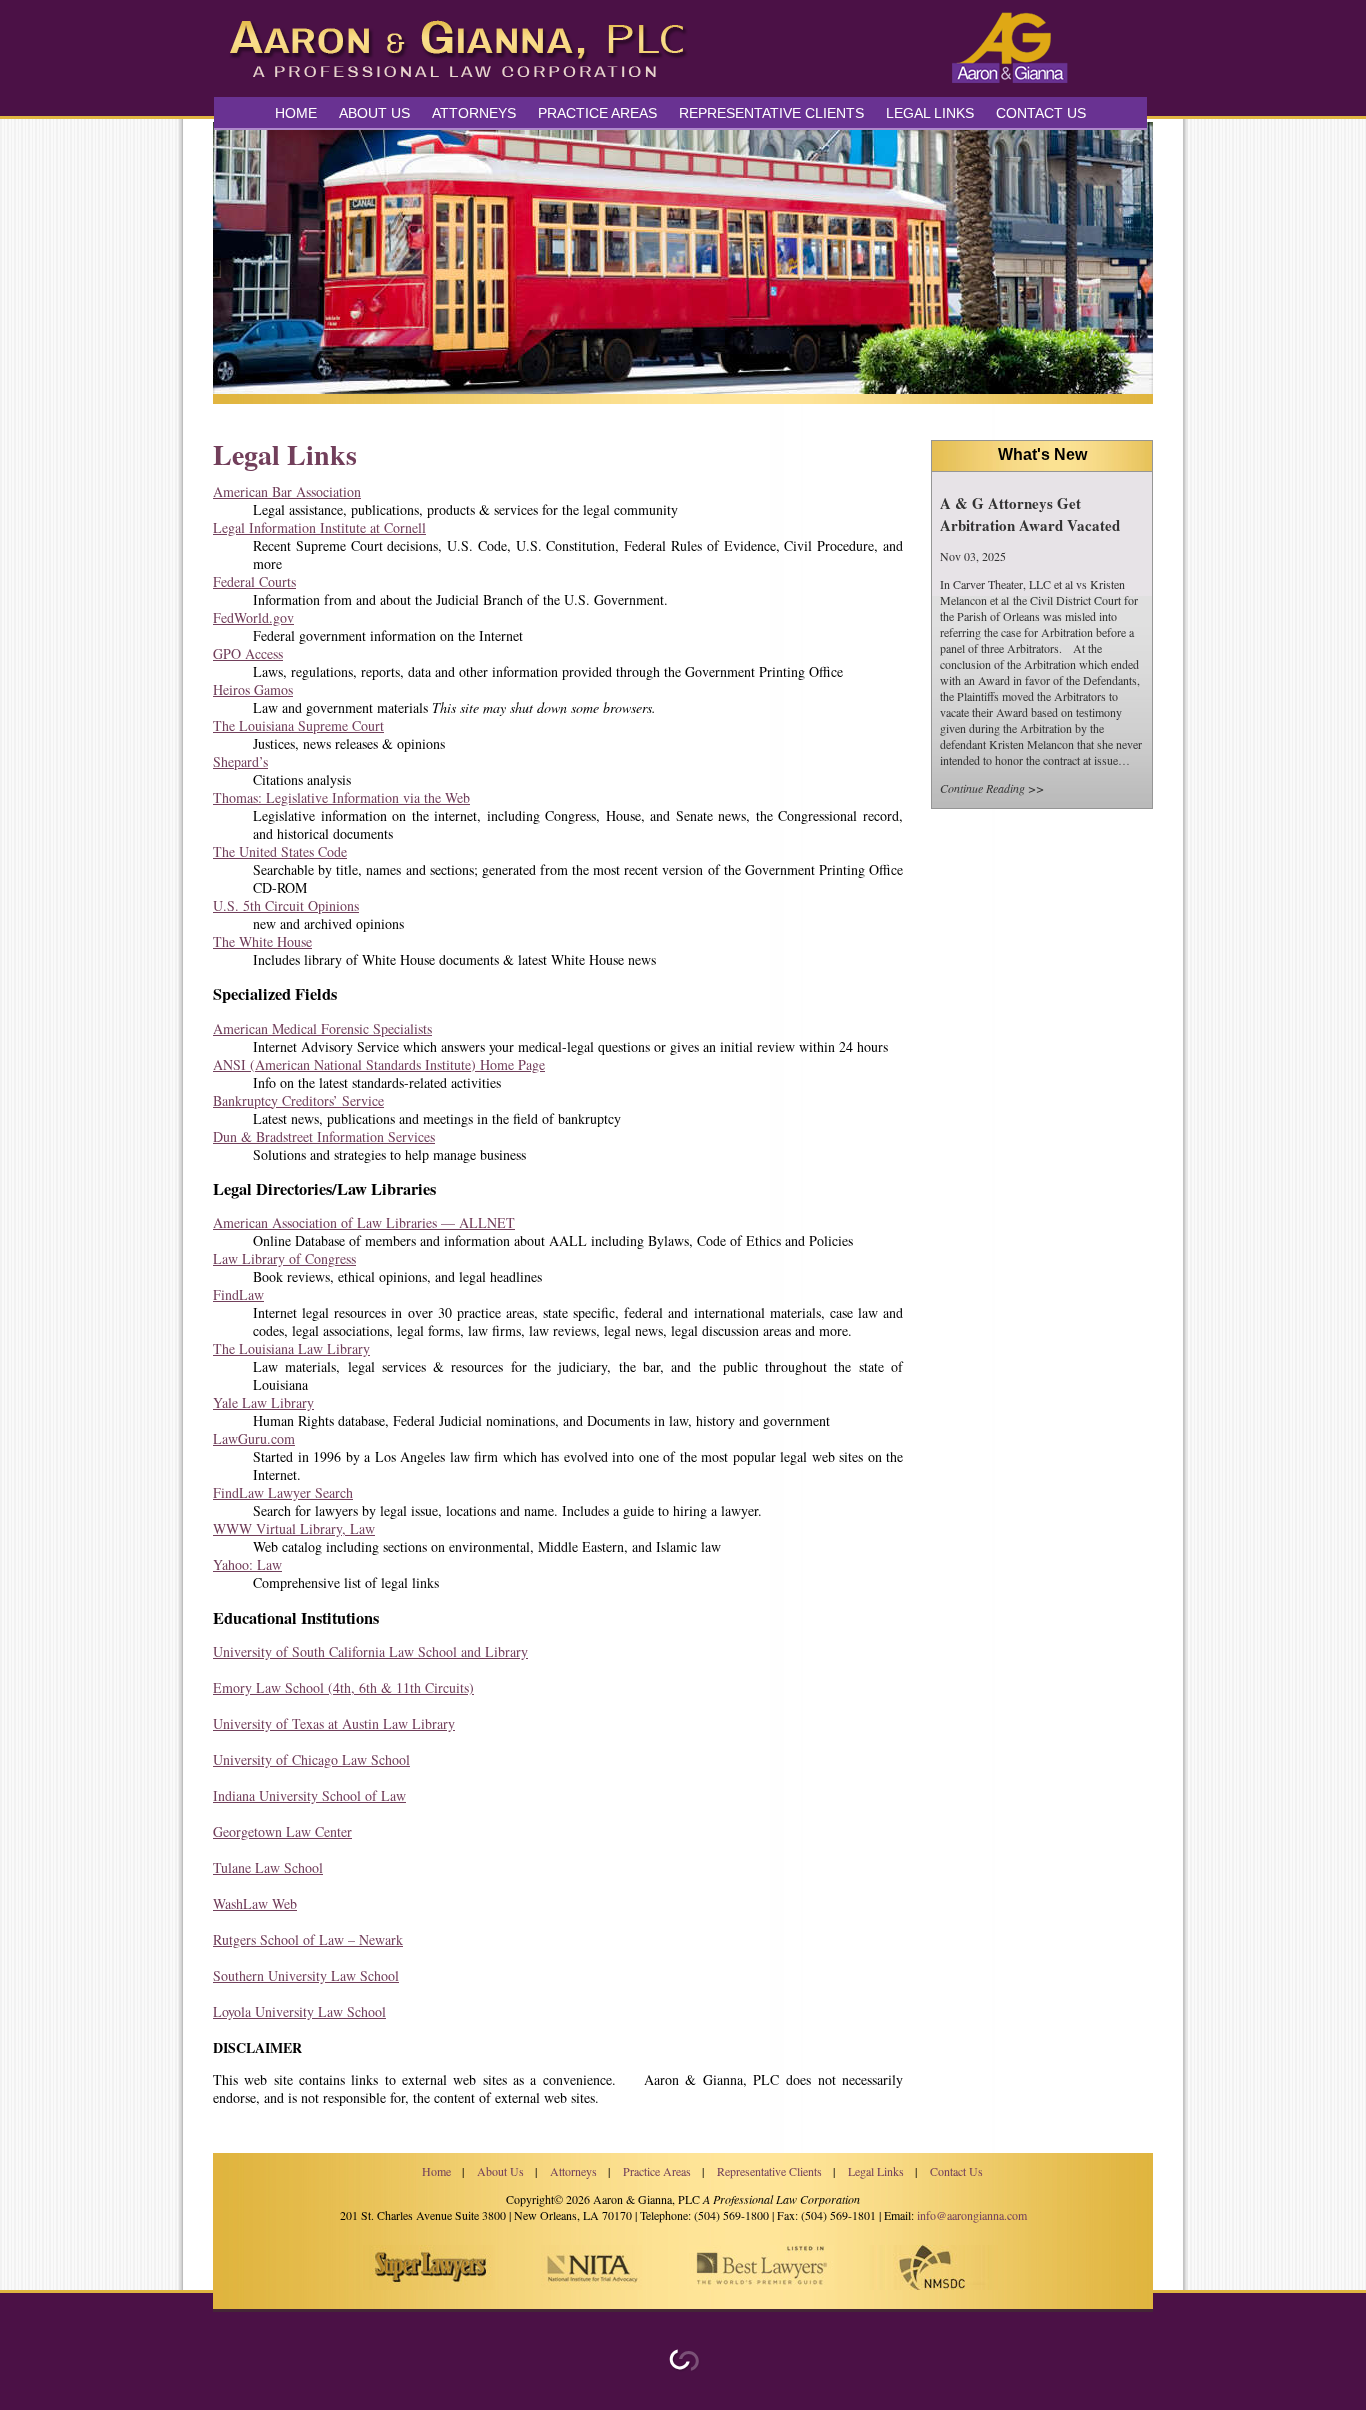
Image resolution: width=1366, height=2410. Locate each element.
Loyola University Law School (299, 2011)
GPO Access (248, 653)
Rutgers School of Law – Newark (308, 1939)
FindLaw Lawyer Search (283, 1492)
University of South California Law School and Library (370, 1651)
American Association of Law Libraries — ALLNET (364, 1222)
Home (296, 113)
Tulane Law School (268, 1867)
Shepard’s (240, 761)
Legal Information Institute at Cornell (319, 527)
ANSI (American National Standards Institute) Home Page (379, 1064)
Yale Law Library (263, 1402)
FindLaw (238, 1294)
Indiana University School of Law (309, 1795)
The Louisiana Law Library (291, 1348)
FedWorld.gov (253, 617)
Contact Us (1041, 113)
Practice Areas (657, 2171)
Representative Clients (771, 113)
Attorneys (474, 113)
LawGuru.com (254, 1438)
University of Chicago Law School (311, 1759)
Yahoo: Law (247, 1564)
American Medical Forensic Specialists (322, 1028)
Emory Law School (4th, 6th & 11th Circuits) (343, 1687)
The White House (262, 941)
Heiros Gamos (253, 689)
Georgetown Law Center (282, 1831)
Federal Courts (254, 581)
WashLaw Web (255, 1903)
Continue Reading (982, 788)
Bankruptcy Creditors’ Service (298, 1100)
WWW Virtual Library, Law (294, 1528)
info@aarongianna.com (972, 2215)
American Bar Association (287, 491)
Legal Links (930, 113)
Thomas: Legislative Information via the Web (341, 797)
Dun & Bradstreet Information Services (324, 1136)
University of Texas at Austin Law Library (334, 1723)
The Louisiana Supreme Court (298, 725)
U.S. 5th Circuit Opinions (286, 905)
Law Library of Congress (284, 1258)
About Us (374, 113)
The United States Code (280, 851)
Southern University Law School (306, 1975)
